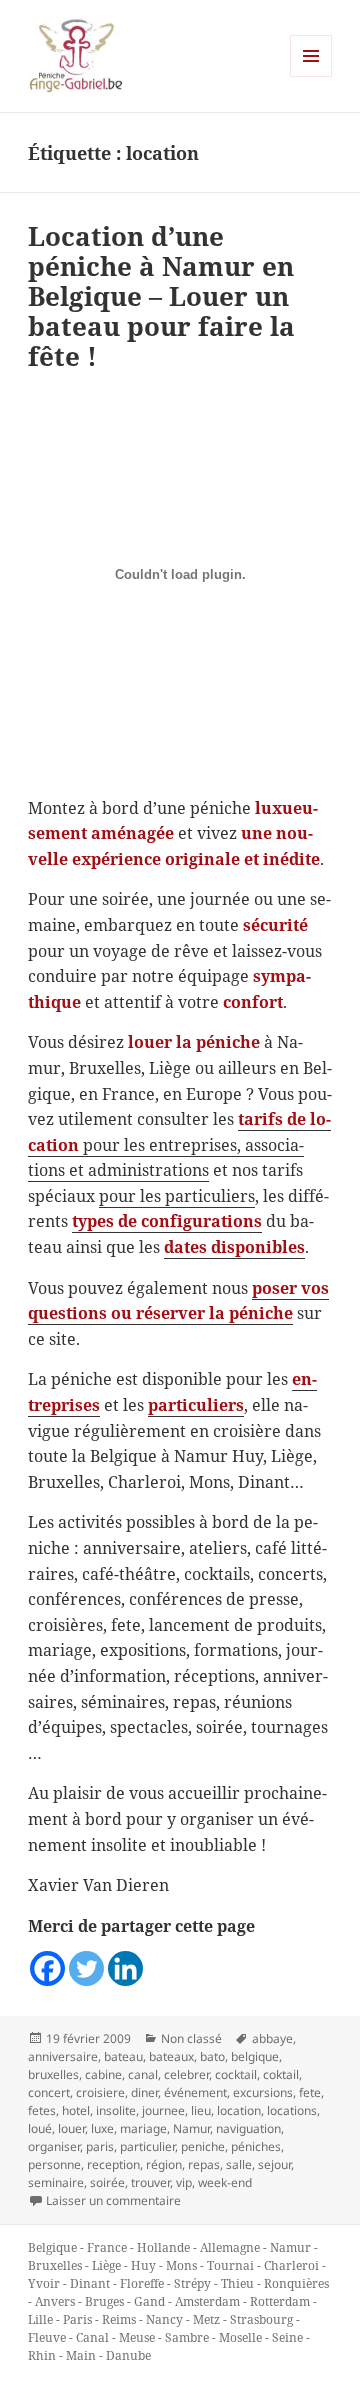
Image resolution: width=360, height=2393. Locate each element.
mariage (143, 2128)
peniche (203, 2146)
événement (195, 2092)
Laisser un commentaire (113, 2200)
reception (113, 2164)
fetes (42, 2110)
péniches (256, 2146)
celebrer (186, 2074)
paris (100, 2146)
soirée (107, 2182)
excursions (263, 2092)
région (164, 2164)
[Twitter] (86, 1968)
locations (292, 2110)
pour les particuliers (177, 1196)
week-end (225, 2182)
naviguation (248, 2128)
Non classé (191, 2038)
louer (71, 2128)
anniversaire (63, 2056)
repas (204, 2164)
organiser (54, 2146)
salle (239, 2164)
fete (310, 2092)
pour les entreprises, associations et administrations (179, 1144)
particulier (147, 2146)
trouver (150, 2182)
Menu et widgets (311, 76)
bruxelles (53, 2074)
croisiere (100, 2092)
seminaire (56, 2182)
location (239, 2110)
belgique (255, 2056)
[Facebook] (47, 1968)
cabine (103, 2074)
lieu (201, 2110)
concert (49, 2092)
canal (143, 2074)
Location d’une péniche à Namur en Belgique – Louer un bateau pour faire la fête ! (161, 296)
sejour (274, 2164)
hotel (76, 2110)
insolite (116, 2110)
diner (144, 2092)
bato (212, 2056)
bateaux (171, 2056)
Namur (191, 2128)
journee (163, 2110)
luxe (102, 2128)
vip (184, 2182)
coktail (281, 2074)
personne (54, 2164)
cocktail (236, 2074)
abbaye (272, 2038)
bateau (123, 2056)
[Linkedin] (125, 1968)
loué (40, 2128)
